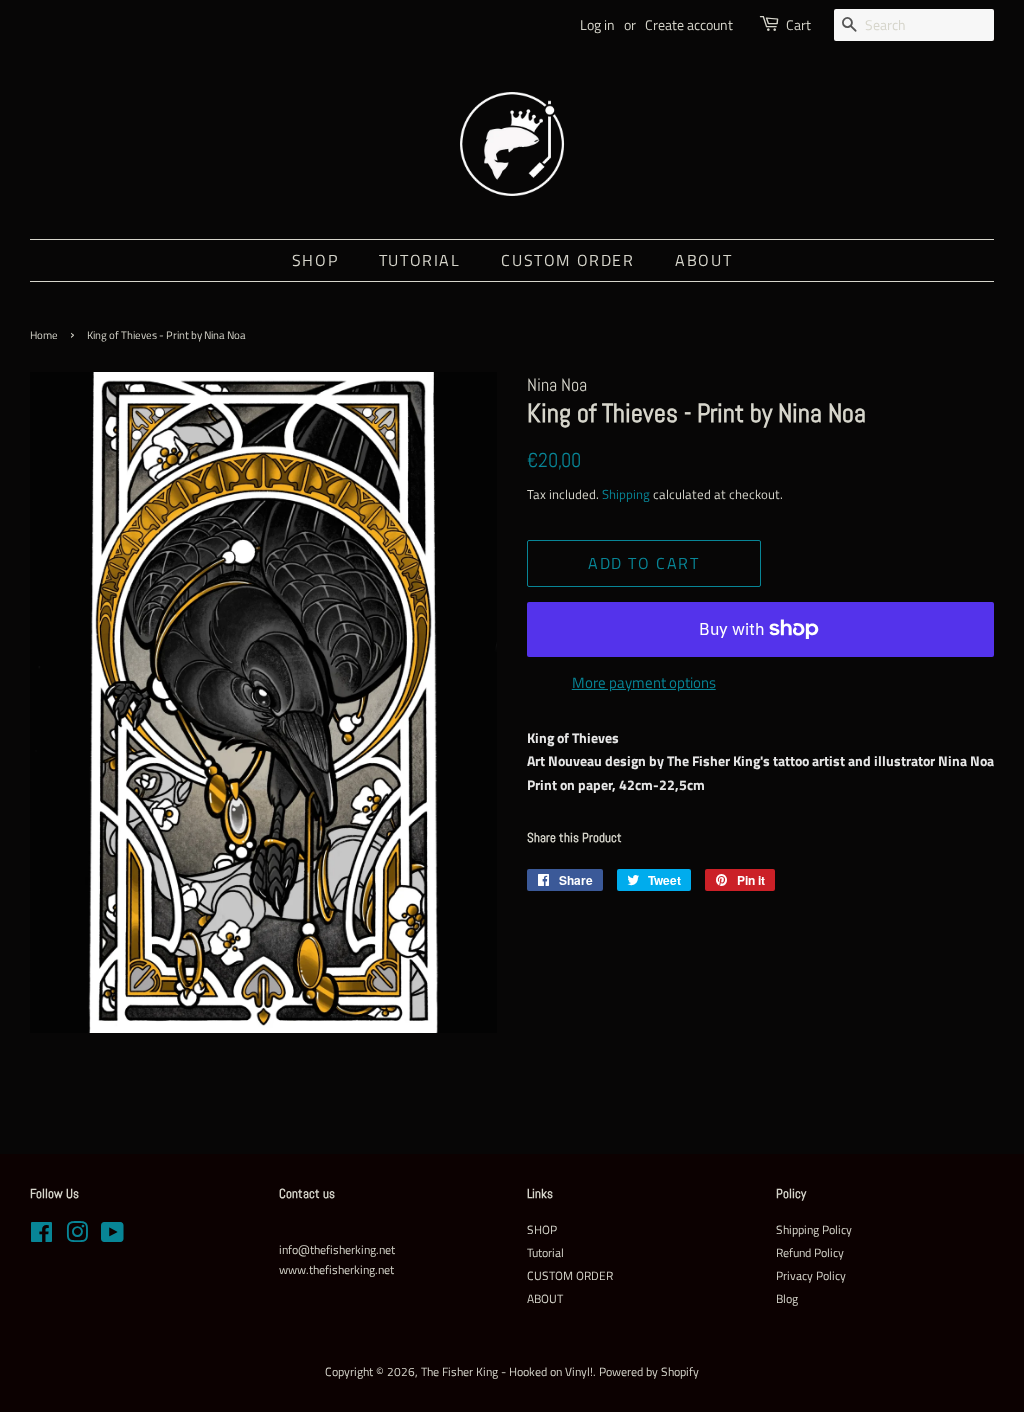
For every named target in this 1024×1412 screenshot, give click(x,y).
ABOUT (703, 260)
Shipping (626, 494)
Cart (798, 24)
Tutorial (420, 260)
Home (44, 335)
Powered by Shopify (649, 1372)
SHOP (315, 260)
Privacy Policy (811, 1276)
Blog (787, 1299)
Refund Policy (810, 1253)
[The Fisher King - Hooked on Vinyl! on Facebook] (41, 1237)
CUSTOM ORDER (567, 260)
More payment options (644, 682)
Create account (689, 24)
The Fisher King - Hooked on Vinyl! (507, 1372)
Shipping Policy (814, 1230)
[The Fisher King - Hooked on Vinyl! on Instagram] (77, 1237)
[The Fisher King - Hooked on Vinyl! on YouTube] (112, 1237)
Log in (597, 24)
